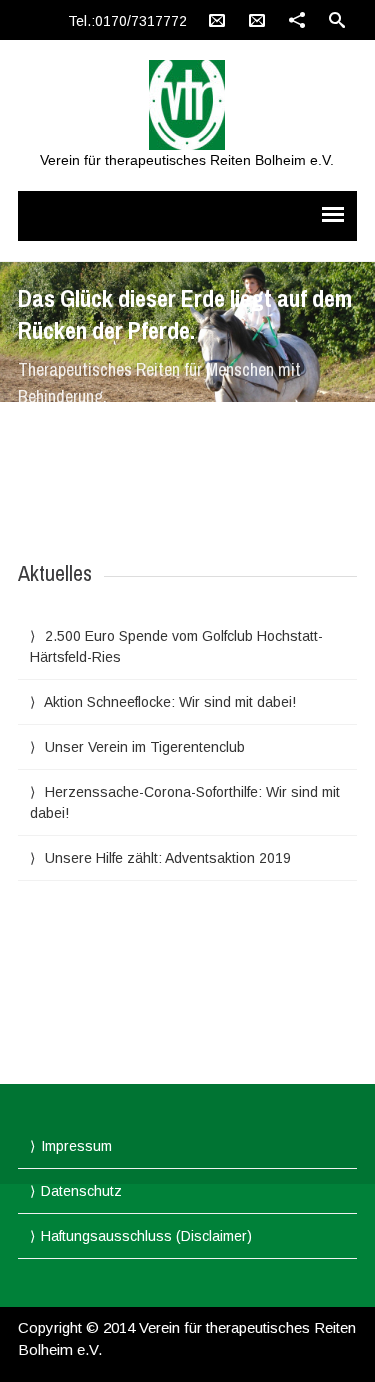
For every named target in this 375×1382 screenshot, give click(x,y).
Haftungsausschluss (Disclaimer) (146, 1236)
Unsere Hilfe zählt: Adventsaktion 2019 (168, 858)
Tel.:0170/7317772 (127, 21)
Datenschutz (81, 1191)
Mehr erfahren (90, 433)
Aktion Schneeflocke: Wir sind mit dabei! (170, 702)
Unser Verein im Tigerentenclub (145, 747)
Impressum (76, 1146)
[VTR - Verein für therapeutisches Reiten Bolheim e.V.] (187, 105)
